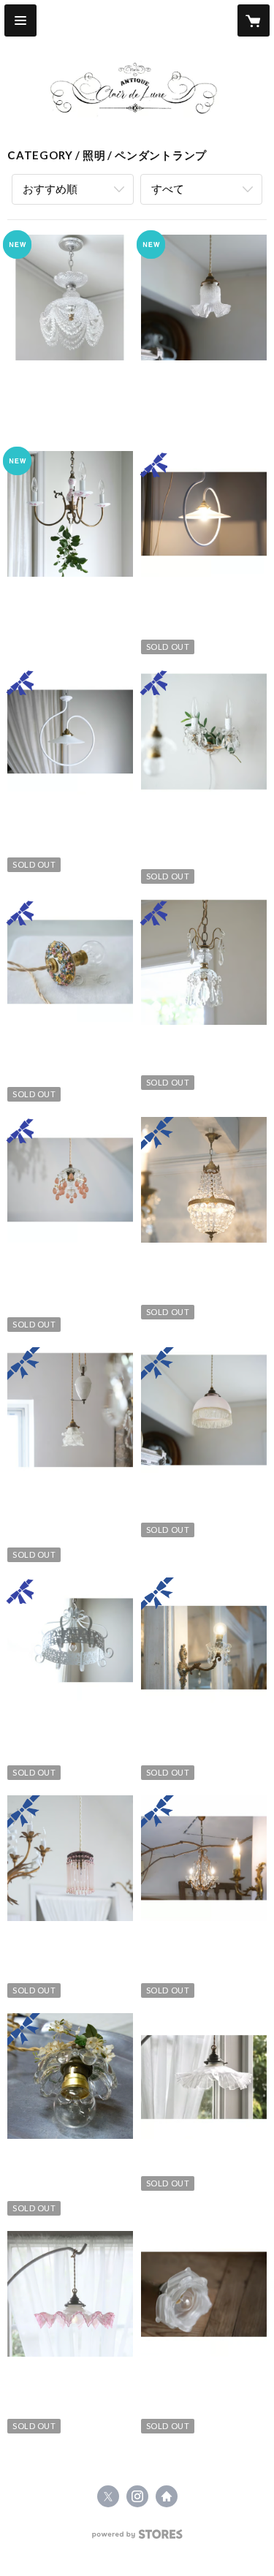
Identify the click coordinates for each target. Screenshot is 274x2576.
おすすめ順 (50, 189)
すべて (168, 189)
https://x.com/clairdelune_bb (108, 2496)
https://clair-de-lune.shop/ (167, 2496)
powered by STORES (137, 2538)
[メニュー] (20, 20)
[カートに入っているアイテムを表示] (254, 20)
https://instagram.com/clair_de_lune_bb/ (137, 2496)
